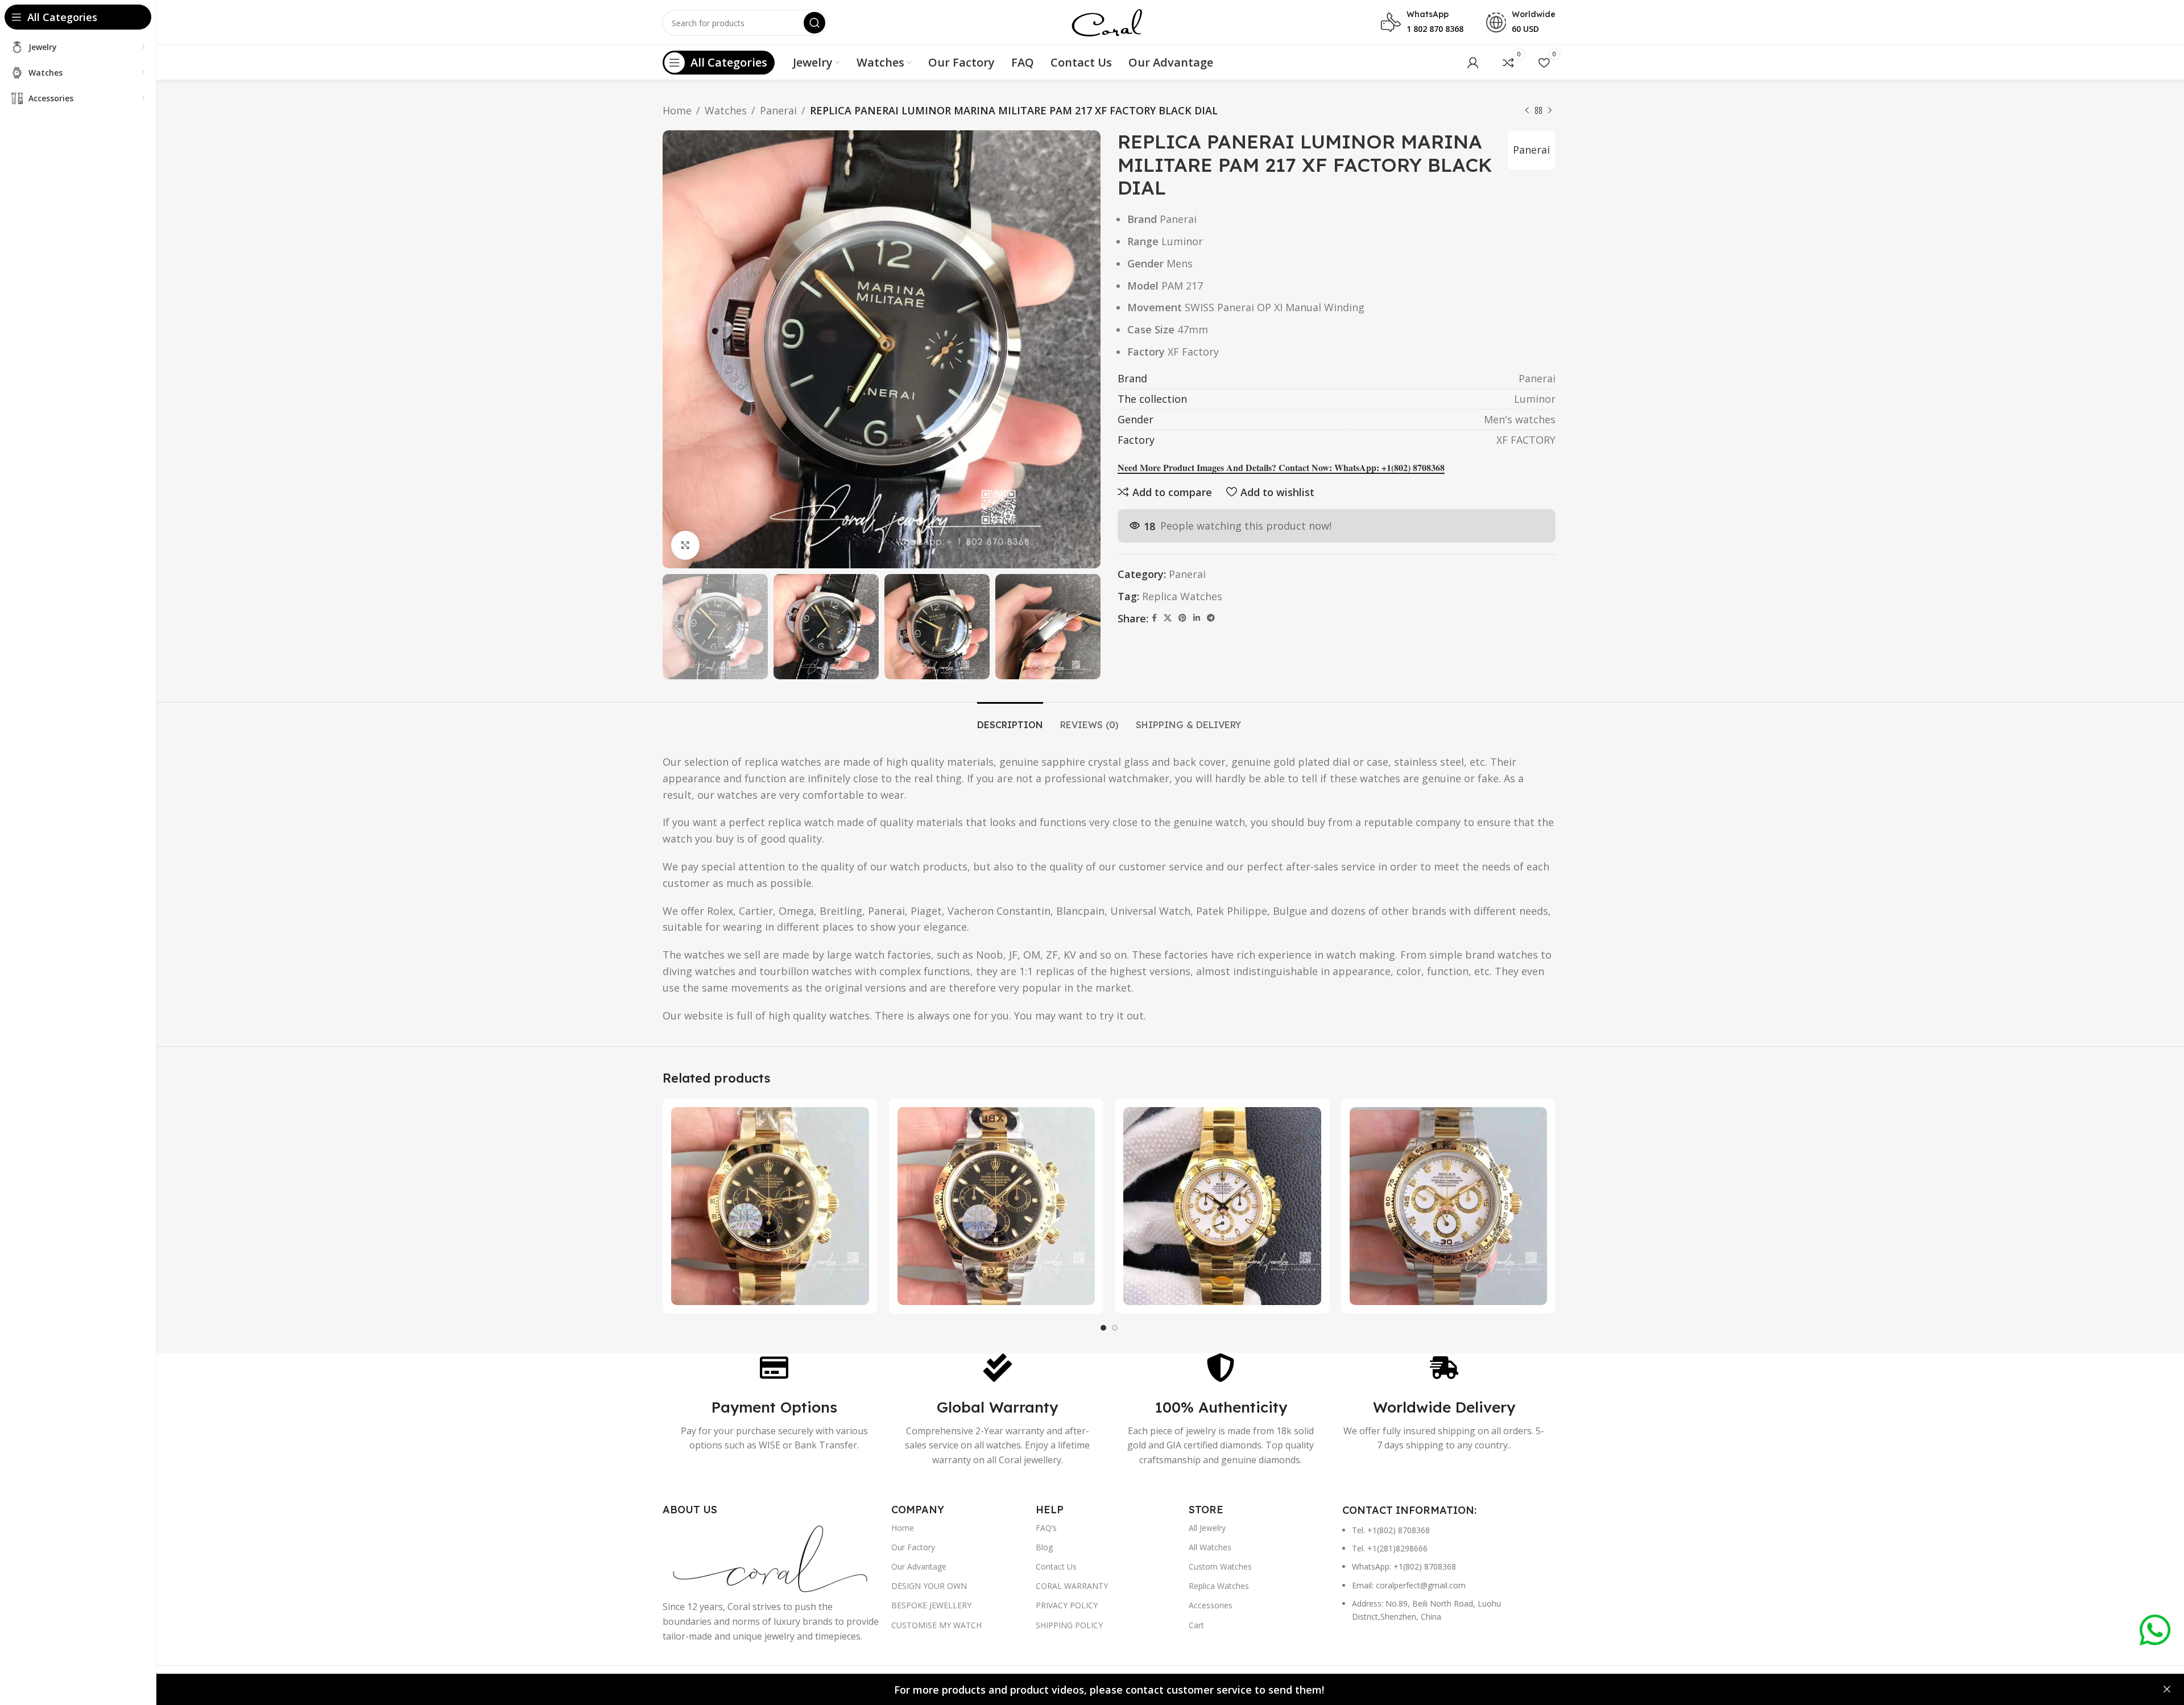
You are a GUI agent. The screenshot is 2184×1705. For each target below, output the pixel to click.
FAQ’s (1046, 1528)
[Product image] (770, 1206)
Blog (1044, 1547)
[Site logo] (1107, 22)
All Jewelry (1207, 1528)
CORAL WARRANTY (1072, 1586)
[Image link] (771, 1557)
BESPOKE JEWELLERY (931, 1605)
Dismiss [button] (2167, 1690)
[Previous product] (1527, 110)
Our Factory (913, 1547)
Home (677, 110)
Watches (726, 110)
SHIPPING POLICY (1069, 1625)
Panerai (778, 110)
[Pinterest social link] (1182, 618)
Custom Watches (1220, 1566)
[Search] (814, 23)
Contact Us (1056, 1566)
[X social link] (1168, 618)
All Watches (1210, 1547)
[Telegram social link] (1211, 618)
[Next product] (1550, 110)
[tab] (1010, 719)
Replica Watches (1182, 596)
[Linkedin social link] (1197, 618)
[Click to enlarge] (685, 545)
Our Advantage (919, 1566)
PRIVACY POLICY (1067, 1605)
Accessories (1211, 1605)
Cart (1196, 1625)
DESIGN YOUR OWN (929, 1586)
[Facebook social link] (1154, 618)
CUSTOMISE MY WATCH (936, 1625)
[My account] (1473, 63)
